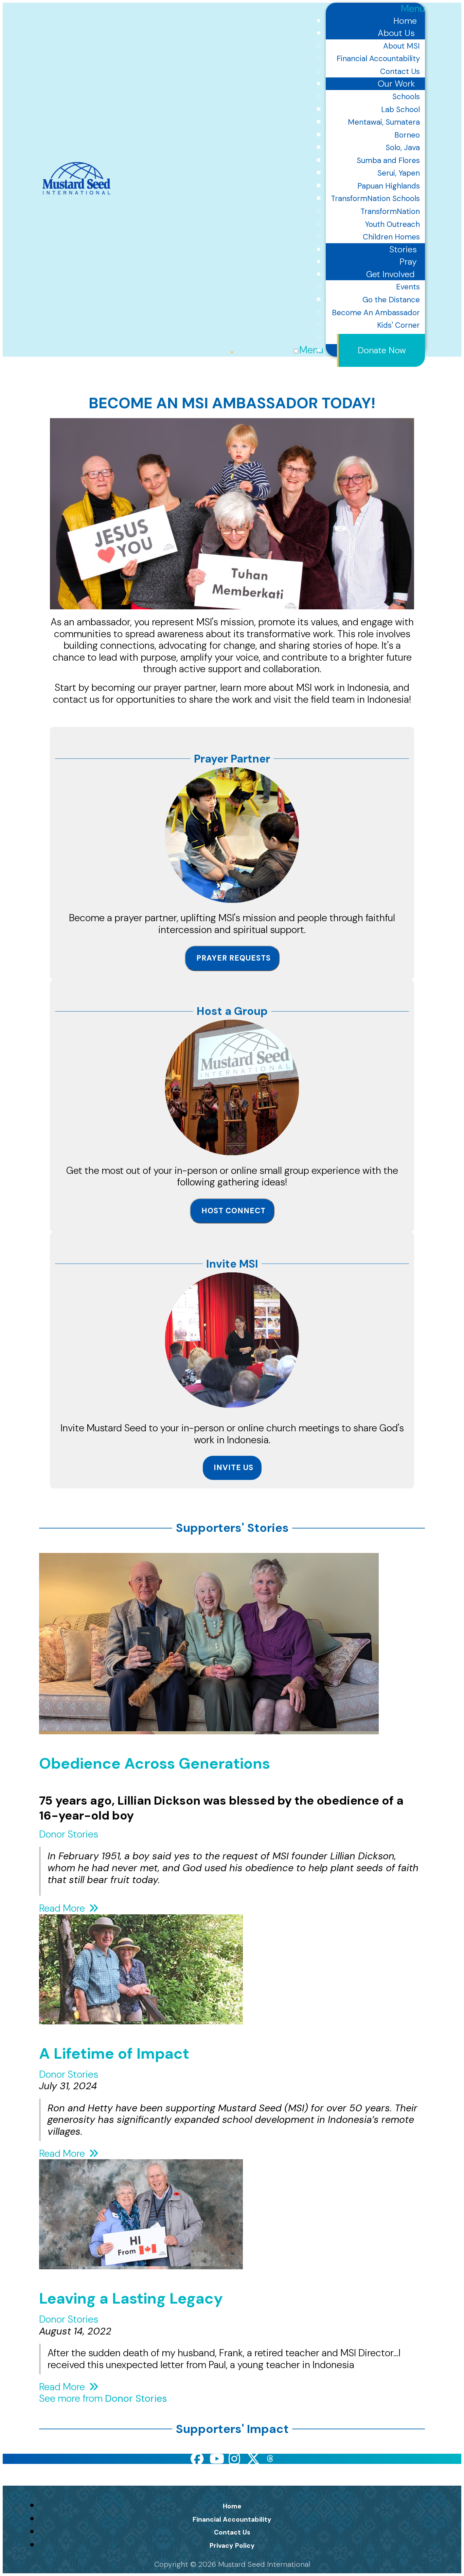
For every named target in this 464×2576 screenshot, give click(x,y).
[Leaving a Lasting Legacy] (141, 2263)
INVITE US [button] (234, 1468)
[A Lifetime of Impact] (141, 2018)
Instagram (235, 2459)
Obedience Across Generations (155, 1764)
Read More (63, 1908)
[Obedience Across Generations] (209, 1728)
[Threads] (270, 2459)
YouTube (216, 2459)
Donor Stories (69, 1834)
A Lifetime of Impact (114, 2054)
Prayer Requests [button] (234, 958)
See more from (103, 2398)
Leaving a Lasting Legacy (131, 2298)
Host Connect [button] (234, 1211)
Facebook (197, 2459)
